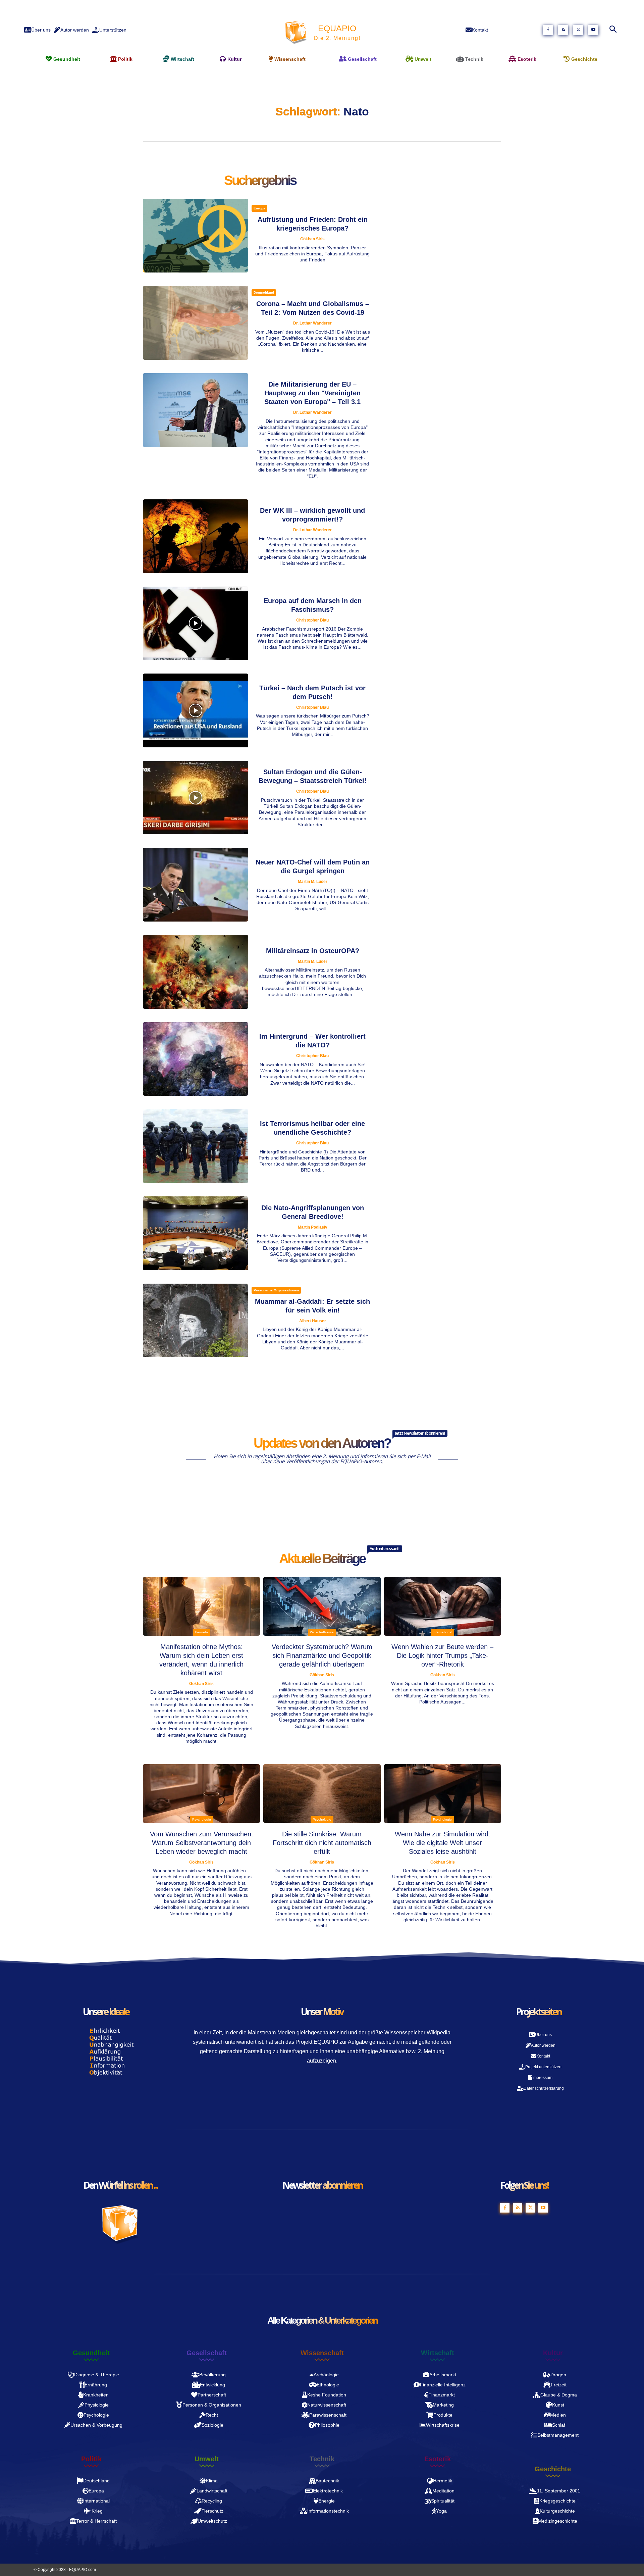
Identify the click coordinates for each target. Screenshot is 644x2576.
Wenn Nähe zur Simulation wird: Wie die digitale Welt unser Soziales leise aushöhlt (443, 1843)
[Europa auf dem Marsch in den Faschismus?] (196, 624)
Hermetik (202, 1632)
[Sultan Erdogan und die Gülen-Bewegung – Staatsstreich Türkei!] (196, 798)
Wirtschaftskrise (322, 1632)
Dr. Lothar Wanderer (312, 323)
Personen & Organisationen (276, 1290)
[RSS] (563, 30)
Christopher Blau (312, 620)
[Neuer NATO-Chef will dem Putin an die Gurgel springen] (196, 885)
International (442, 1632)
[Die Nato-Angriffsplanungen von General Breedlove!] (196, 1233)
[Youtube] (593, 30)
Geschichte (553, 2469)
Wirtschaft (438, 2353)
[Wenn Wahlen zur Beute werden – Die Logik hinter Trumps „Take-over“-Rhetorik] (443, 1606)
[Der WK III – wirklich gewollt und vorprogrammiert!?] (196, 536)
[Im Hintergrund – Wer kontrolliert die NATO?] (196, 1059)
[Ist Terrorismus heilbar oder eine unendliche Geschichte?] (196, 1146)
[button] (613, 30)
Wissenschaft (322, 2353)
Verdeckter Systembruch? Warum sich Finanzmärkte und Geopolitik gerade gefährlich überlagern (322, 1655)
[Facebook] (548, 30)
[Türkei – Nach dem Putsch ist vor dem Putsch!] (196, 710)
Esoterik (438, 2459)
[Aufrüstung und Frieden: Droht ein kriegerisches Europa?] (196, 236)
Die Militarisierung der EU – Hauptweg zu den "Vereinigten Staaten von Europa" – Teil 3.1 (312, 393)
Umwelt (207, 2459)
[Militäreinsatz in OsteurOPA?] (196, 972)
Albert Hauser (313, 1321)
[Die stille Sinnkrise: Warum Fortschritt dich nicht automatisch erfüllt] (322, 1794)
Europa (259, 208)
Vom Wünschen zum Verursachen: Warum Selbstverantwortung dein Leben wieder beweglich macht (202, 1843)
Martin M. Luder (313, 882)
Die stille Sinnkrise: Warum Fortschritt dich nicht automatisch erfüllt (322, 1843)
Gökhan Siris (312, 239)
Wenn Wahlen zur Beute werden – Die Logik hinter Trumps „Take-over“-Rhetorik (442, 1655)
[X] (578, 30)
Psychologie (202, 1819)
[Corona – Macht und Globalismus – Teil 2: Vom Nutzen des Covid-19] (196, 323)
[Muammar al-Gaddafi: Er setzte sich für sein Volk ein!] (196, 1321)
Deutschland (264, 292)
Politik (91, 2459)
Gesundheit (91, 2353)
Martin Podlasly (313, 1227)
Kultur (553, 2353)
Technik (322, 2459)
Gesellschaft (207, 2353)
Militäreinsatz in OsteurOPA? (313, 951)
